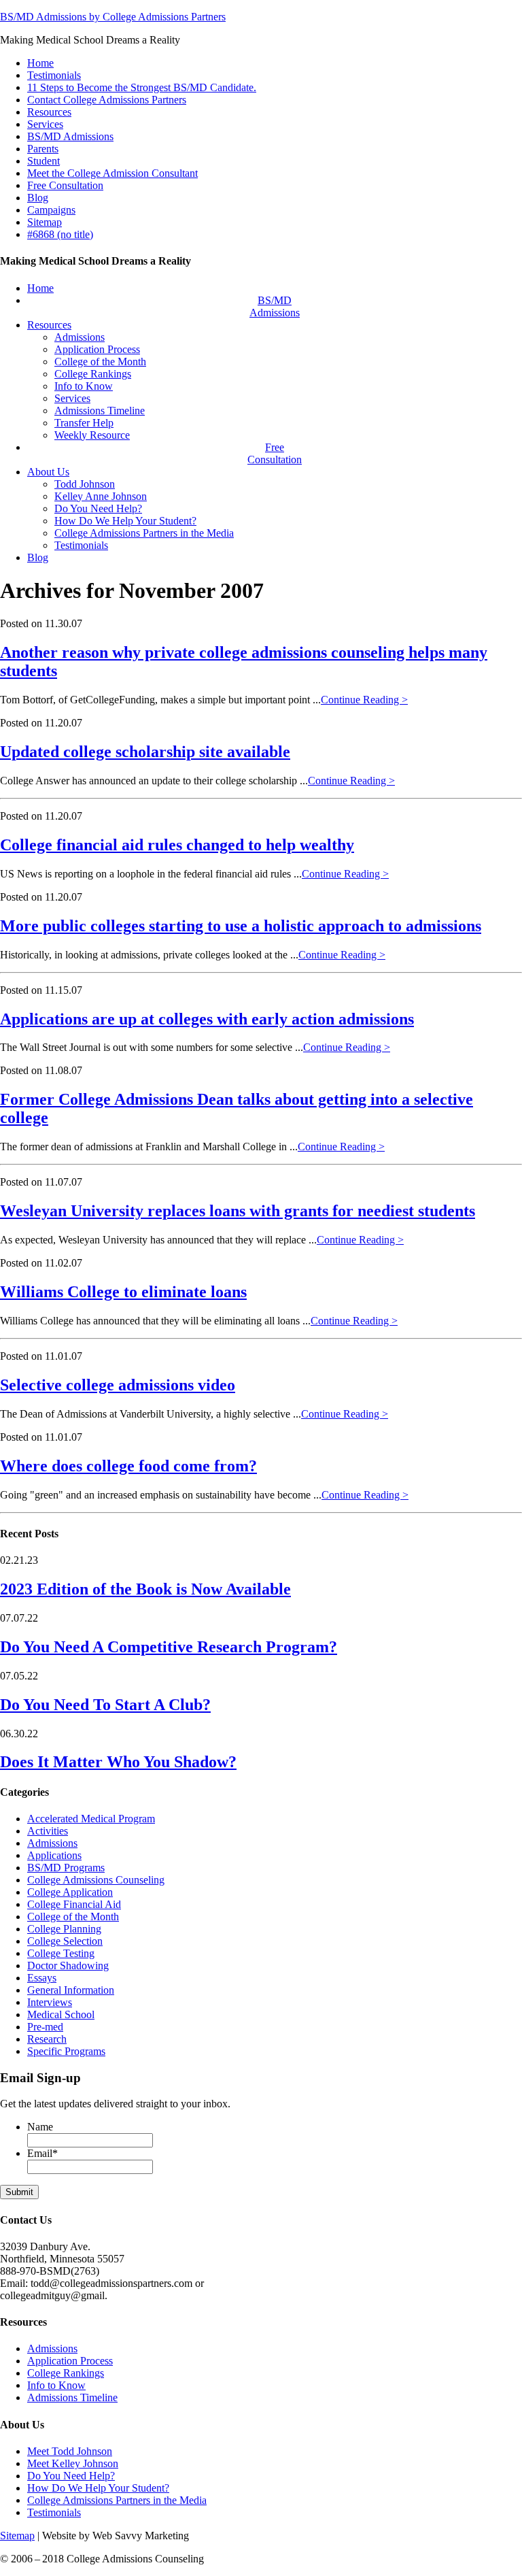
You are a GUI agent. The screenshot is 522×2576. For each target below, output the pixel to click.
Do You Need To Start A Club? (105, 1705)
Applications (54, 1855)
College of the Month (73, 1917)
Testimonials (54, 75)
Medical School (61, 2014)
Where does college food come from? (128, 1466)
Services (45, 124)
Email (42, 2153)
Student (43, 161)
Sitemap (45, 222)
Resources (49, 112)
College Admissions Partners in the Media (117, 2500)
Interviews (50, 2002)
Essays (42, 1978)
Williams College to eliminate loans (123, 1292)
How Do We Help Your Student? (98, 2488)
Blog (38, 198)
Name (40, 2127)
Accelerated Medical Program (91, 1819)
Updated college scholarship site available (145, 752)
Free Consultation (65, 185)
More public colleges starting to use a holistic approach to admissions (241, 926)
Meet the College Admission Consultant (112, 173)
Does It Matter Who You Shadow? (118, 1762)
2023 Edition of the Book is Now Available (145, 1589)
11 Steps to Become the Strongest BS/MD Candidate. (142, 87)
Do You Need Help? (71, 2476)
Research (47, 2039)
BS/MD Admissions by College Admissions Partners (113, 17)
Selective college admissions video (118, 1385)
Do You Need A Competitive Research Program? (169, 1647)
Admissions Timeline (72, 2397)
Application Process (70, 2361)
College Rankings (66, 2373)
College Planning (64, 1929)
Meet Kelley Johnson (73, 2463)
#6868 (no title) (60, 234)
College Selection (65, 1941)
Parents (43, 149)
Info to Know (56, 2385)
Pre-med (45, 2027)
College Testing (61, 1953)
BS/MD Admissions (70, 136)
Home (40, 63)
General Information (71, 1990)
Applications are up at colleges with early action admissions (207, 1019)
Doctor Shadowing (68, 1966)
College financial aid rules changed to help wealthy (177, 845)
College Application (70, 1892)
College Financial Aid (74, 1904)
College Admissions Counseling (96, 1880)
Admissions (52, 1843)
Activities (48, 1831)
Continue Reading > (364, 700)
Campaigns (51, 210)
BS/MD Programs (66, 1868)
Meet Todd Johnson (70, 2451)
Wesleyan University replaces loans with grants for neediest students (238, 1211)
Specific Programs (66, 2051)
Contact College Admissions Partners (107, 100)
